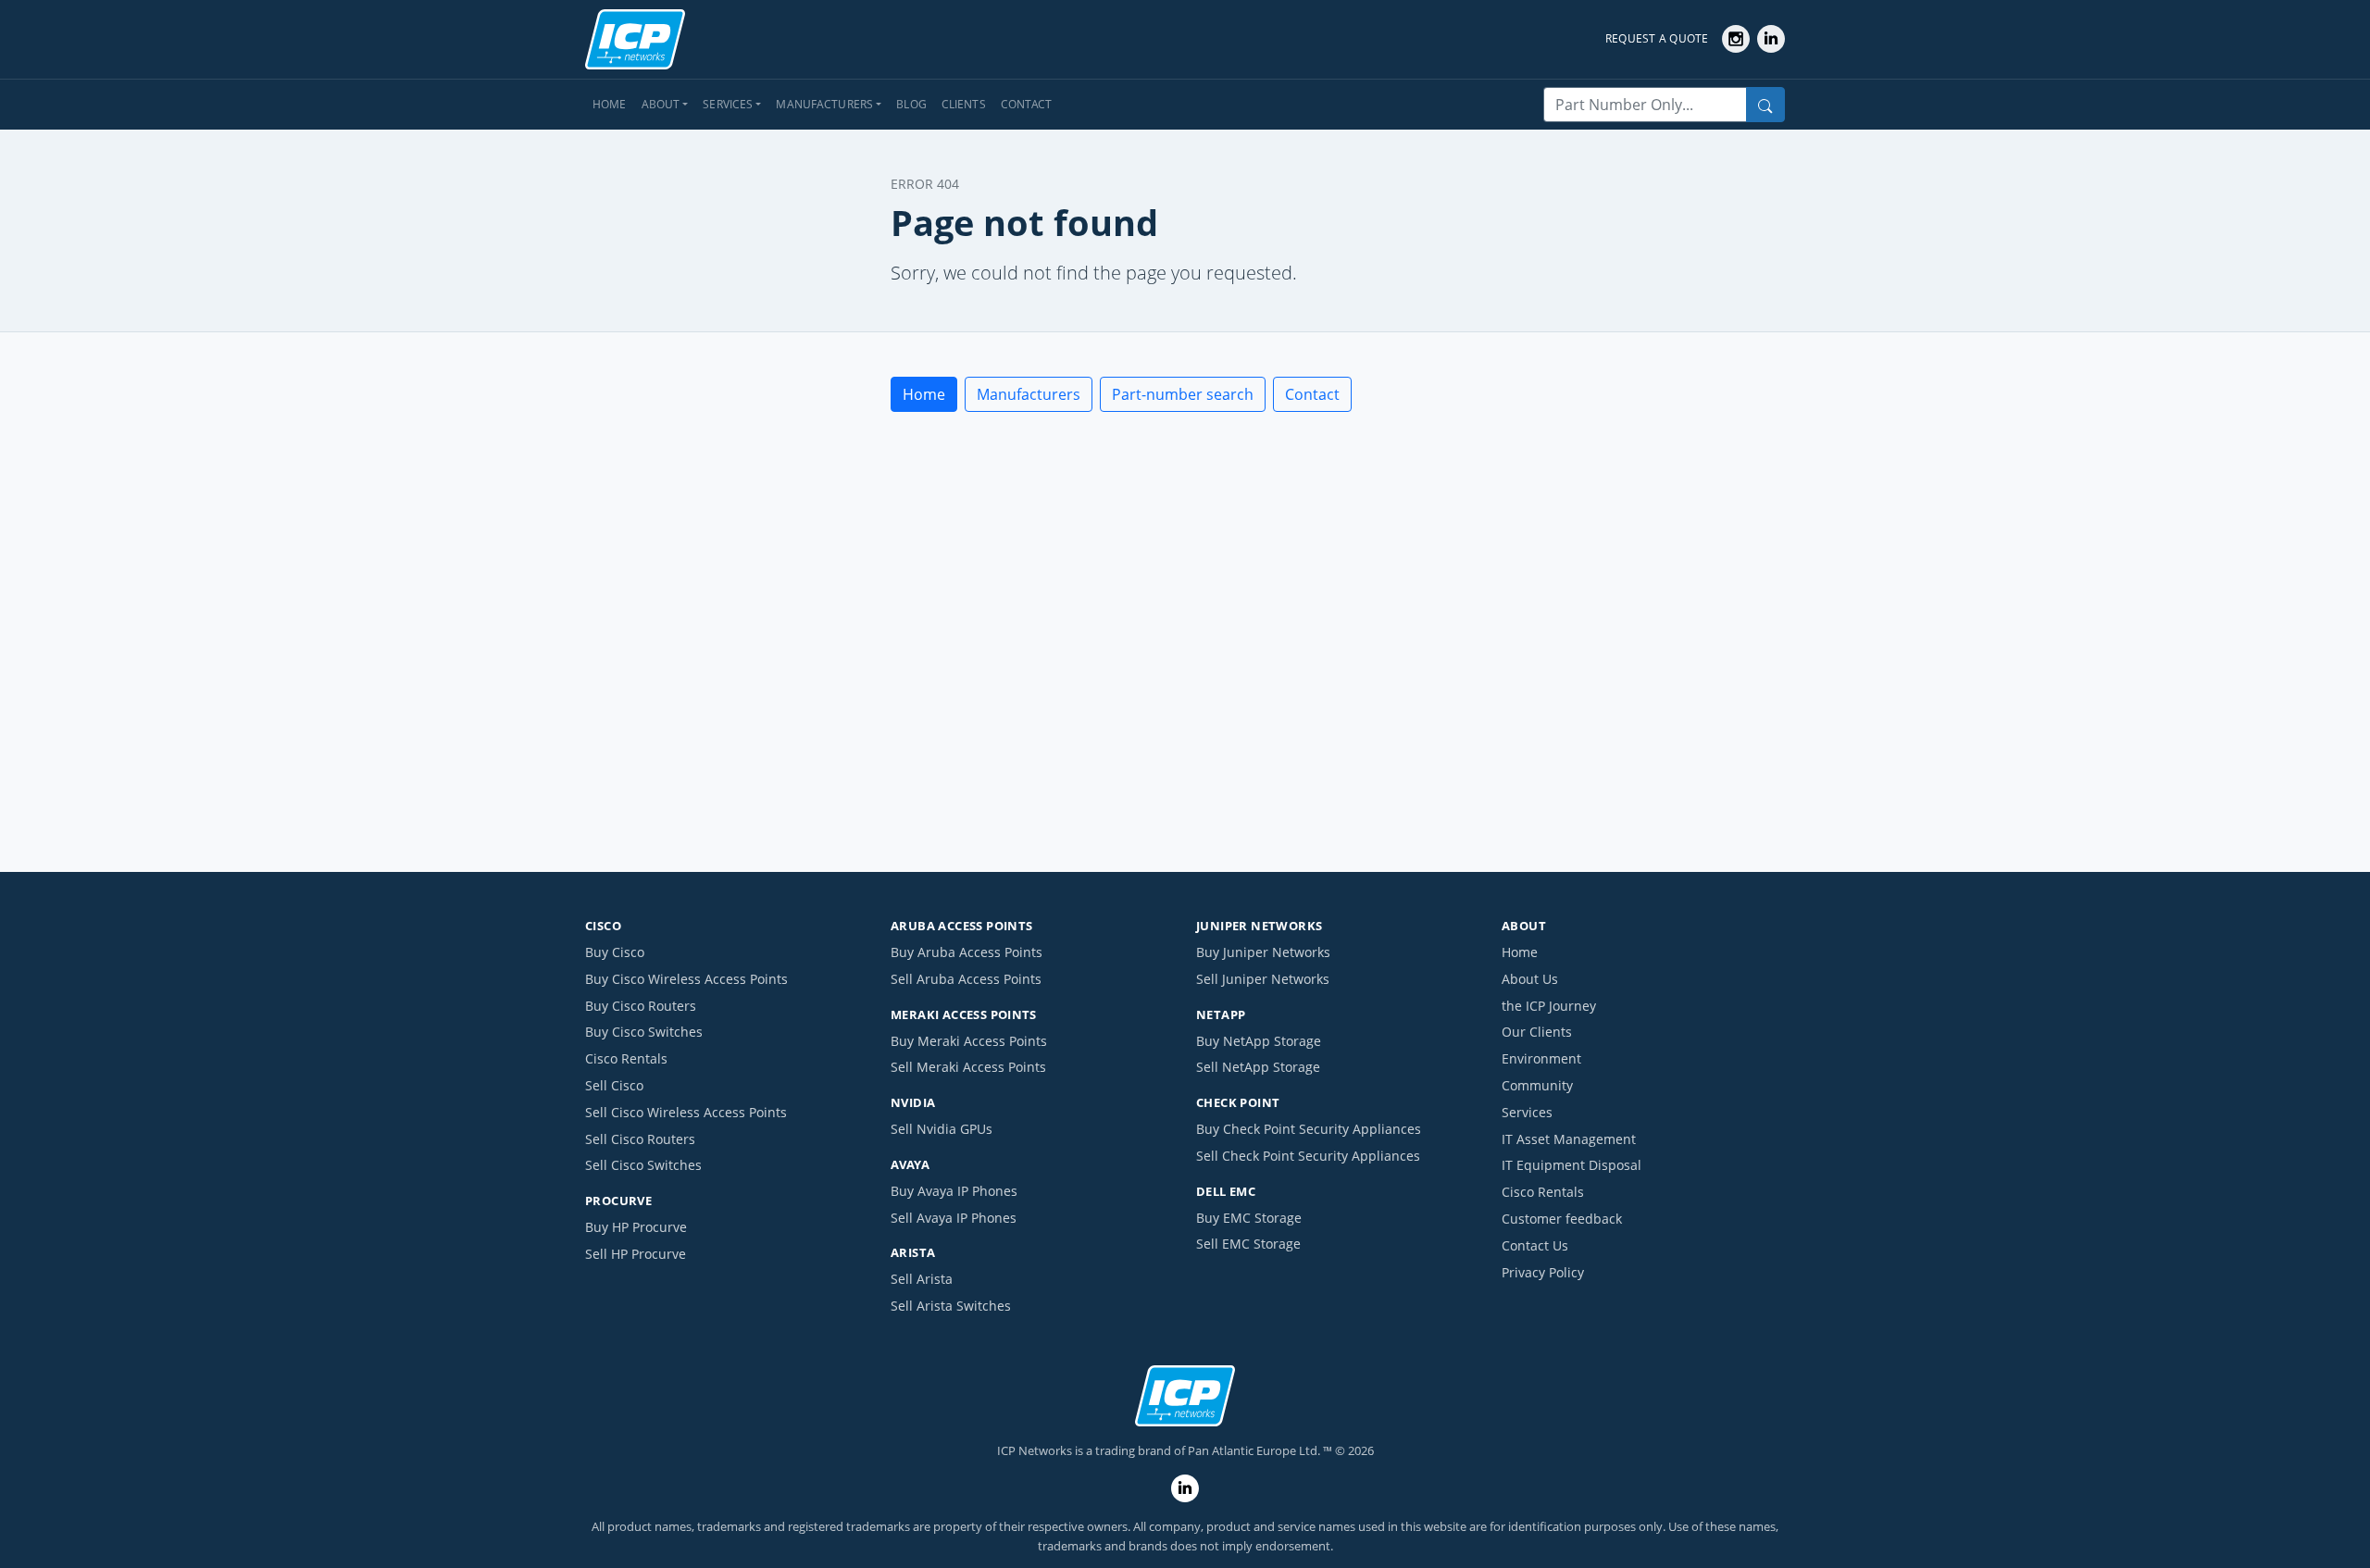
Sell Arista (922, 1279)
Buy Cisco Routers (641, 1006)
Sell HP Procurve (636, 1254)
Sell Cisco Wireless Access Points (686, 1112)
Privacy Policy (1543, 1272)
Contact (1027, 104)
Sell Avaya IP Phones (954, 1218)
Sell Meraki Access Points (968, 1067)
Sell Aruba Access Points (966, 979)
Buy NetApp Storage (1259, 1041)
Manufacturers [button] (824, 104)
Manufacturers (1029, 394)
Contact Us (1535, 1245)
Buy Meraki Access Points (969, 1041)
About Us (1530, 979)
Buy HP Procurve (636, 1227)
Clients (964, 104)
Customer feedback (1562, 1219)
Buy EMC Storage (1249, 1218)
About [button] (661, 104)
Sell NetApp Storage (1258, 1067)
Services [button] (728, 104)
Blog (911, 104)
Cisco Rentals (626, 1058)
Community (1537, 1085)
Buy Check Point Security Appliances (1309, 1129)
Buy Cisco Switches (644, 1032)
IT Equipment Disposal (1572, 1165)
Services (1527, 1112)
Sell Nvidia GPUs (942, 1129)
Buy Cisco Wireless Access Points (686, 979)
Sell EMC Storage (1248, 1244)
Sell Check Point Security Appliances (1308, 1156)
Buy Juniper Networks (1263, 952)
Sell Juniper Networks (1263, 979)
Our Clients (1537, 1032)
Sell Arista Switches (951, 1306)
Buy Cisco (615, 952)
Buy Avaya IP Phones (954, 1191)
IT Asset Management (1569, 1139)
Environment (1541, 1058)
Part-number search (1183, 394)
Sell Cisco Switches (643, 1165)
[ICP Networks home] (635, 40)
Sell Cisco (614, 1085)
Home (610, 104)
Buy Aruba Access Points (967, 952)
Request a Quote (1657, 38)
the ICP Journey (1549, 1006)
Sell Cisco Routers (640, 1139)
